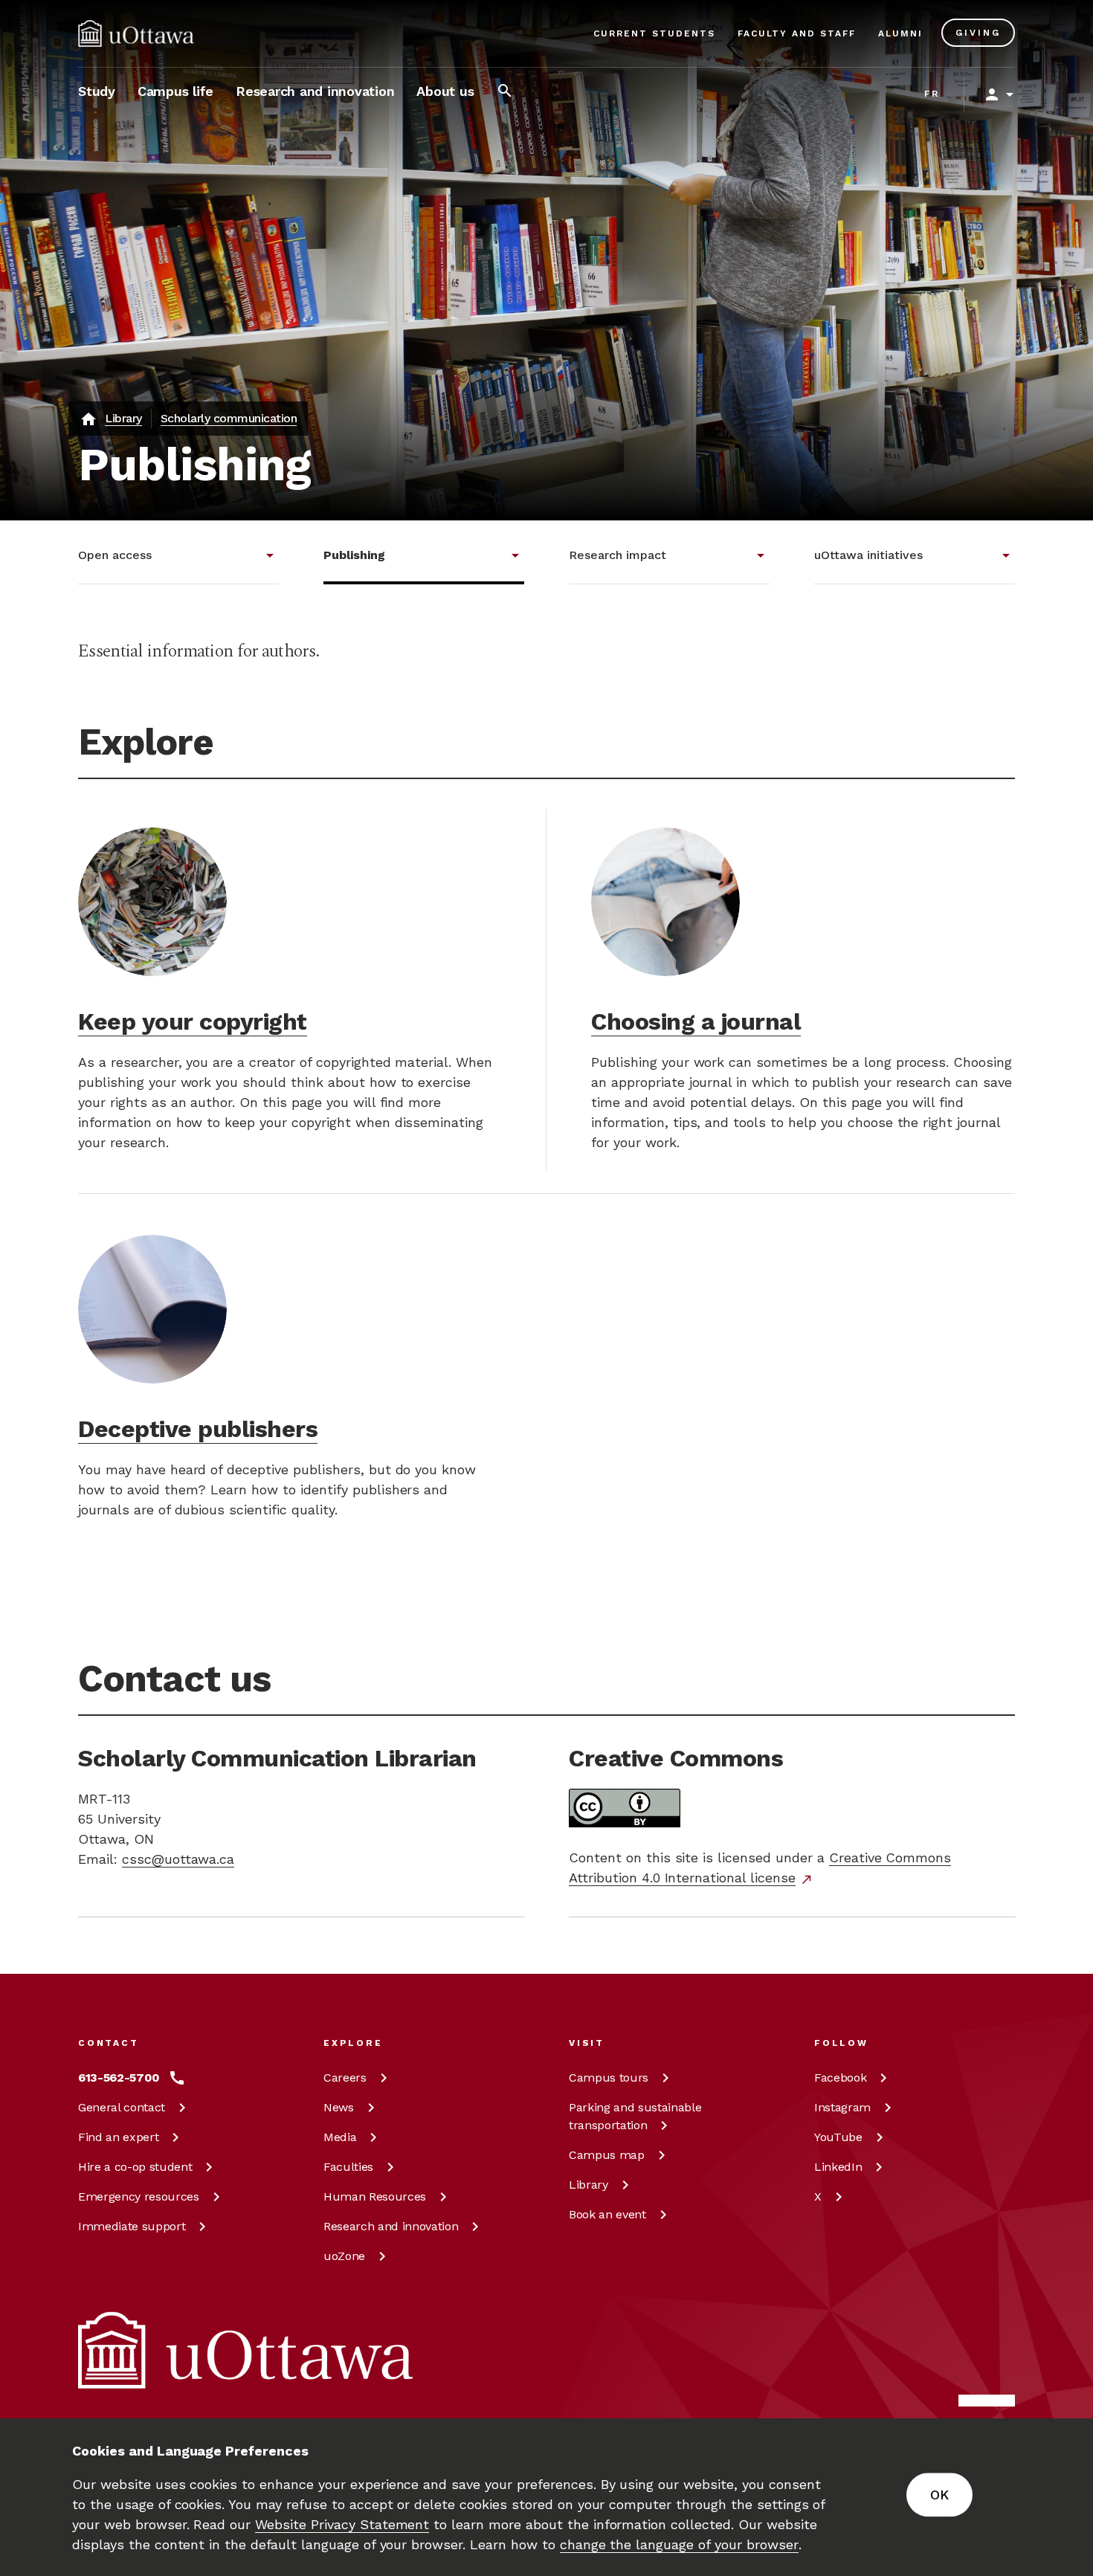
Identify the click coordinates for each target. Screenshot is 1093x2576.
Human (375, 2196)
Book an (607, 2214)
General (122, 2107)
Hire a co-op (135, 2167)
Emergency (139, 2196)
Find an (118, 2137)
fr (932, 94)
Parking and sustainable (635, 2116)
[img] (136, 33)
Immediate (132, 2226)
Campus (609, 2078)
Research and (391, 2226)
